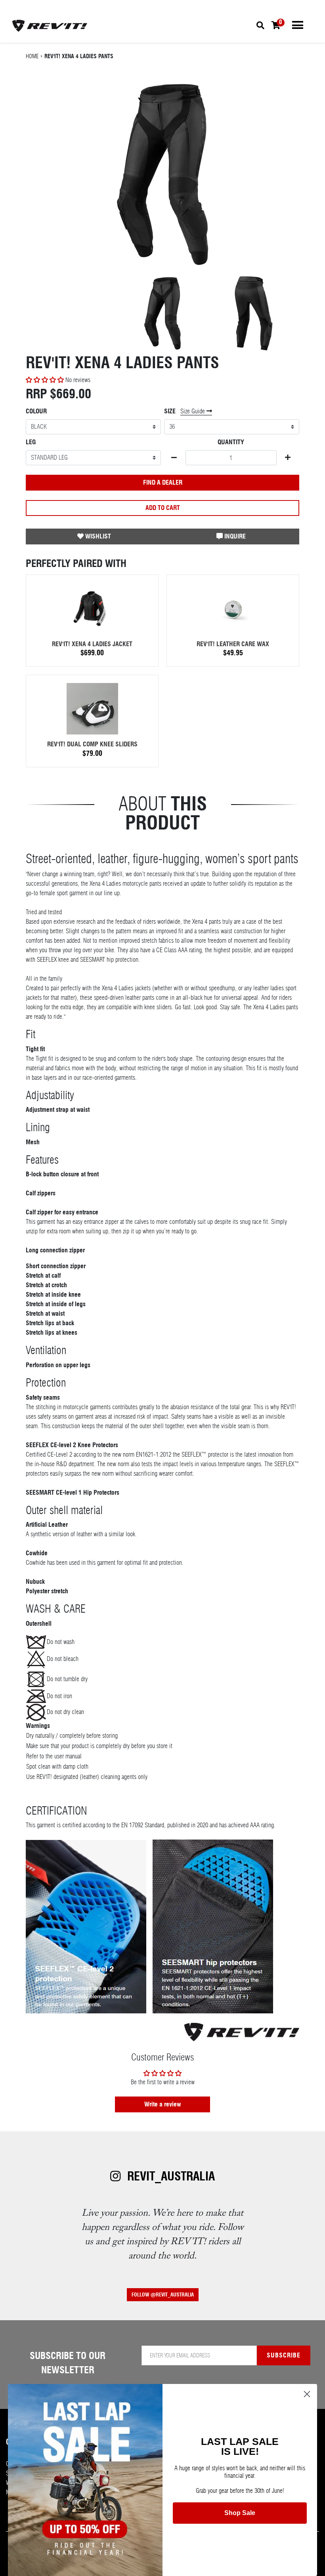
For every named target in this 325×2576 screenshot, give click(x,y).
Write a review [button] (162, 2104)
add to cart (163, 508)
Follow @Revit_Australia (163, 2295)
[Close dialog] (307, 2394)
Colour (36, 411)
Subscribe (284, 2355)
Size (170, 411)
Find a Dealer (163, 482)
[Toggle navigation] (298, 25)
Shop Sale (240, 2513)
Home (32, 56)
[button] (46, 380)
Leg (31, 442)
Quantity (231, 442)
